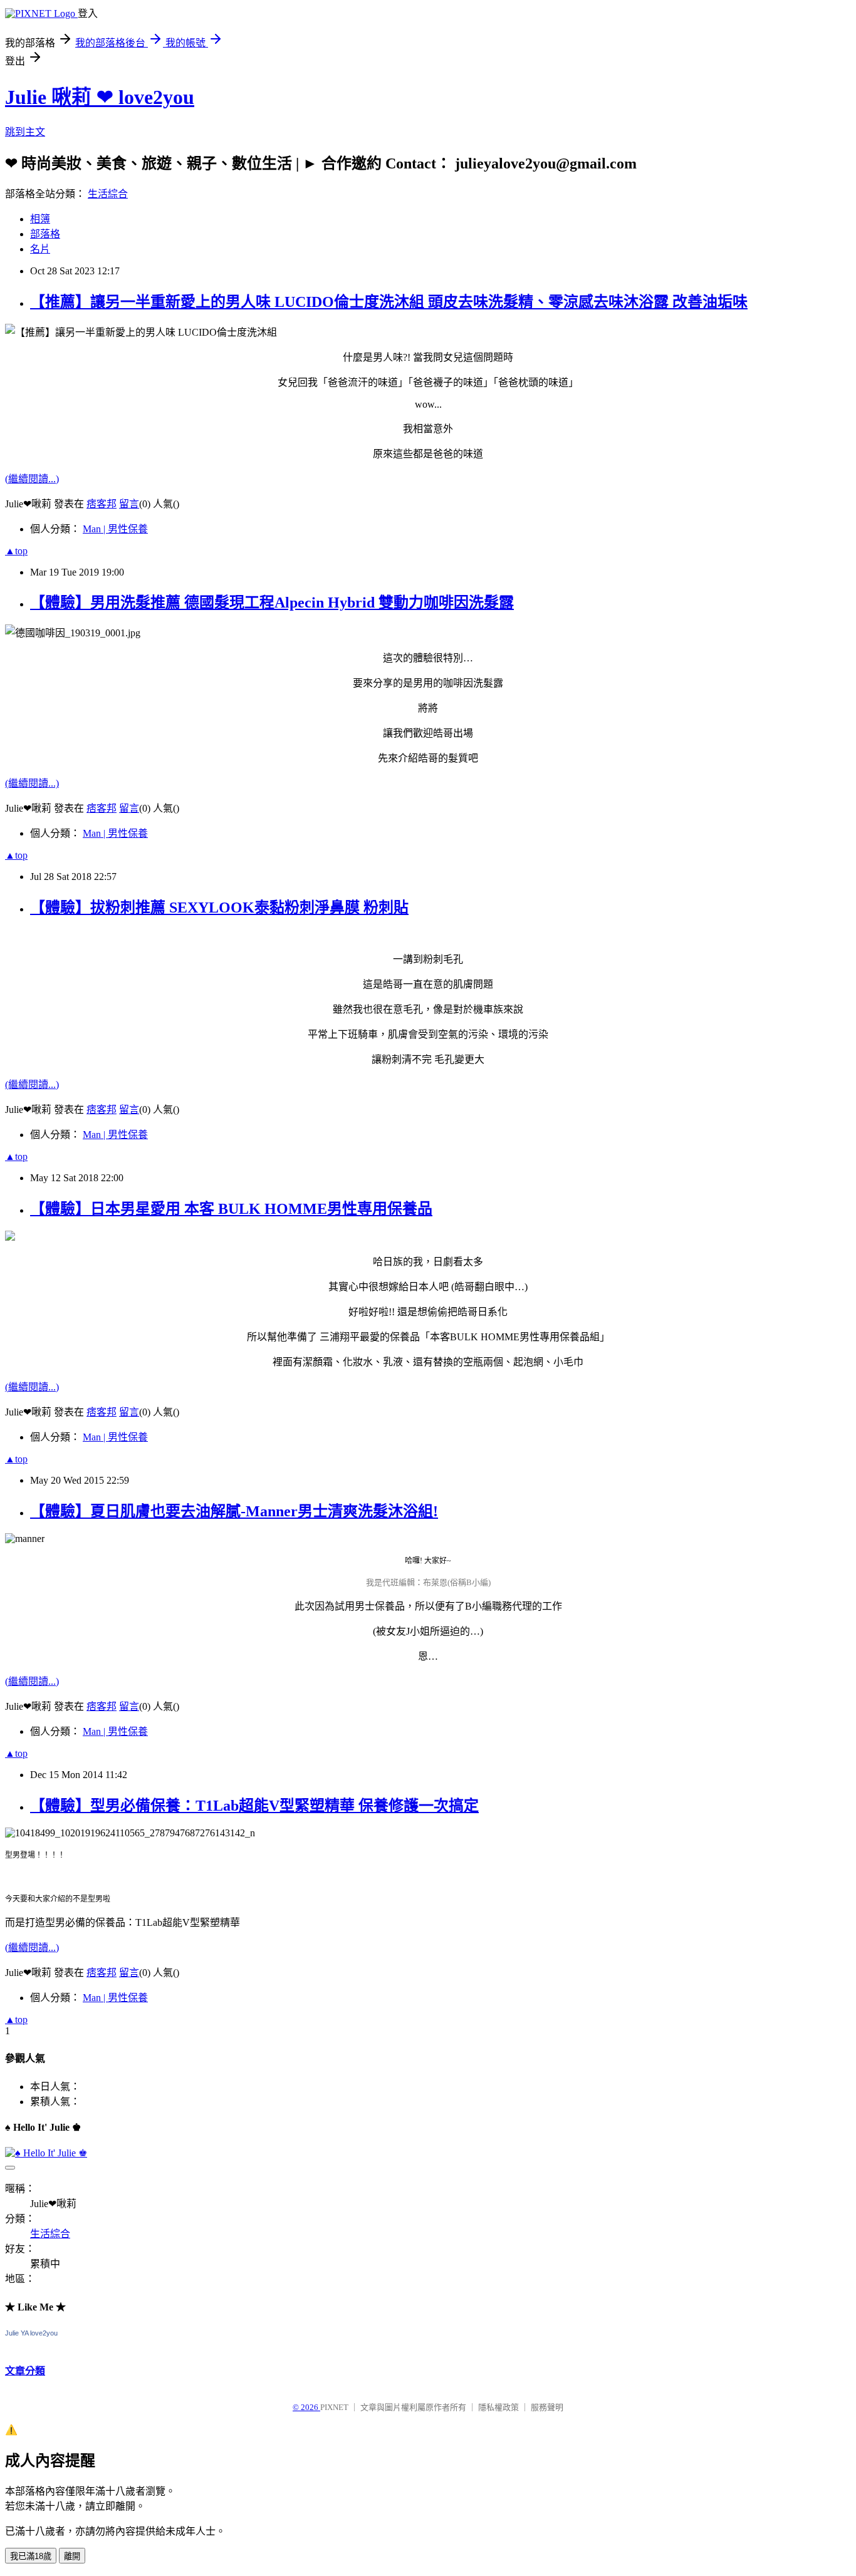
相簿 (40, 219)
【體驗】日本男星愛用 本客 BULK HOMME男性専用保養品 (231, 1209)
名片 (40, 249)
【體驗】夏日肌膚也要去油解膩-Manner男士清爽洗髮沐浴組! (234, 1511)
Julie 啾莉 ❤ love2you (100, 97)
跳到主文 (25, 132)
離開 (72, 2556)
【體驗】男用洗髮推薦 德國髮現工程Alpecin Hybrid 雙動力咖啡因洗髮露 (272, 603)
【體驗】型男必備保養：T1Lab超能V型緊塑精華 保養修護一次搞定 (254, 1806)
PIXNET (334, 2407)
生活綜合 (108, 194)
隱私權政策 (498, 2407)
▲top (16, 551)
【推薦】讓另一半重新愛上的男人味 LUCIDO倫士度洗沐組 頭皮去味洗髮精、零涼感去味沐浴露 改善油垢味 (389, 302)
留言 (129, 504)
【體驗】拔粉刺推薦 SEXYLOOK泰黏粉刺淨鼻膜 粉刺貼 (219, 908)
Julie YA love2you (31, 2333)
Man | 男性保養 (115, 529)
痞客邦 (102, 504)
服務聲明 (547, 2407)
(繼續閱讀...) (32, 479)
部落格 (45, 234)
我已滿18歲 (31, 2556)
